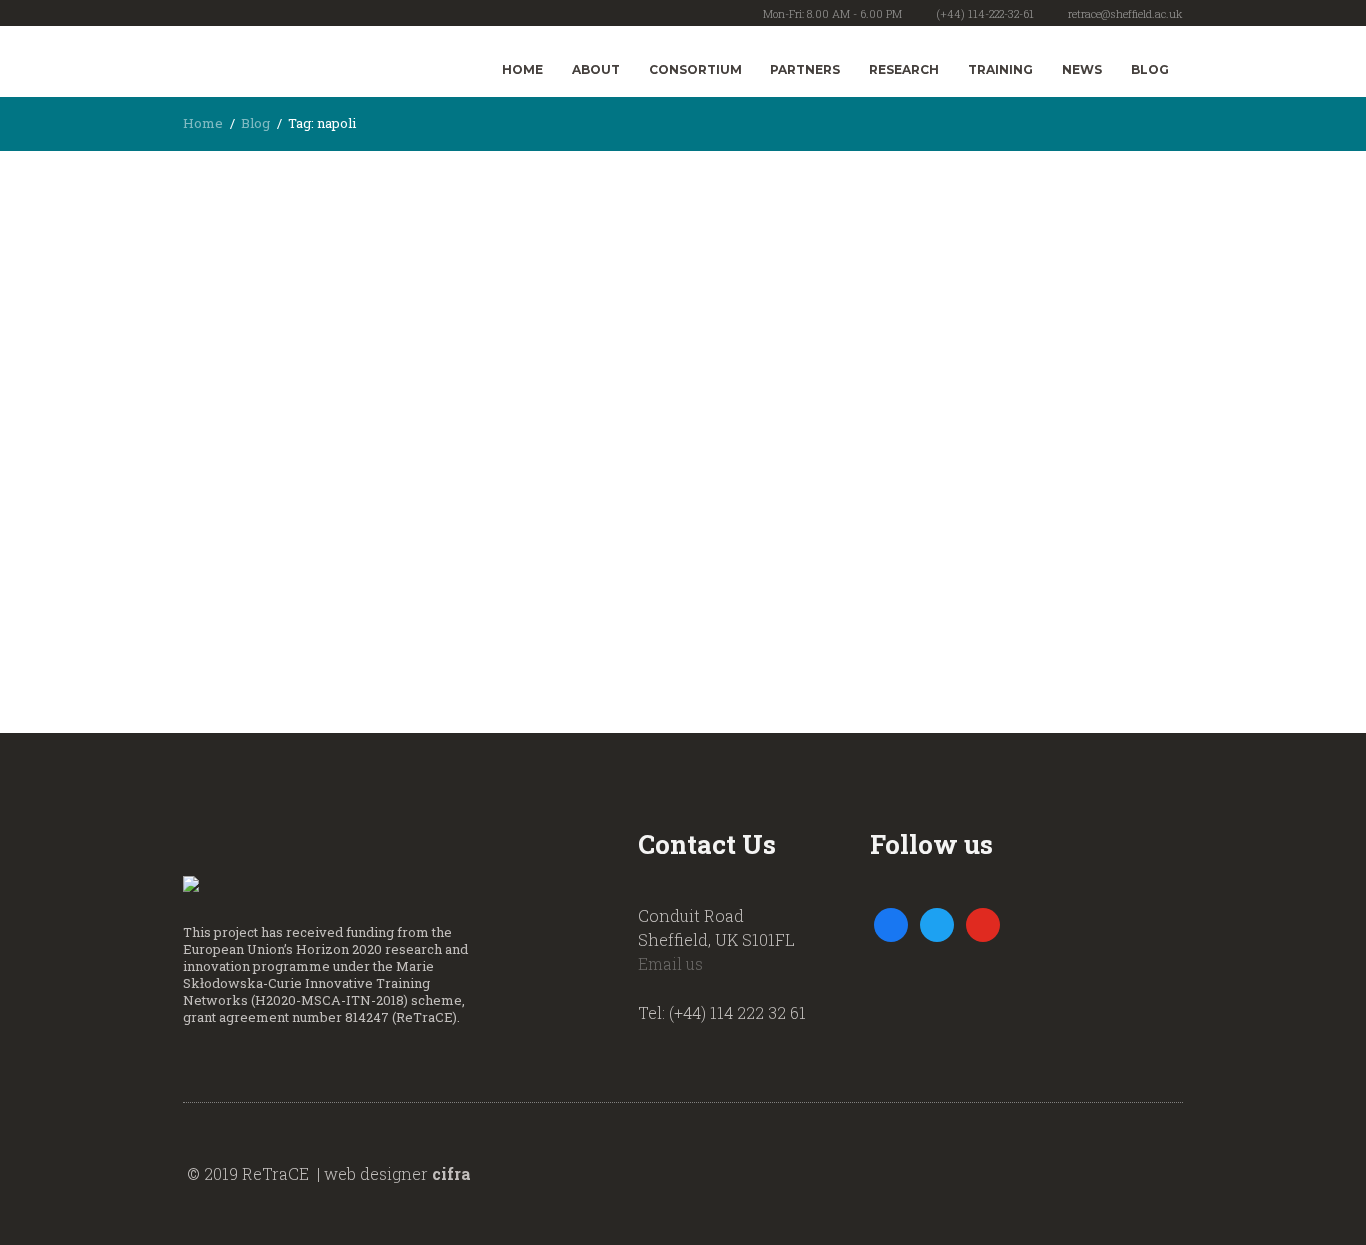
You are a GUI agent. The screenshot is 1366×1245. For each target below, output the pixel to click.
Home (522, 69)
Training (1000, 69)
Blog (1150, 69)
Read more (228, 560)
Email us (670, 963)
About (596, 69)
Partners (805, 69)
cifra (451, 1173)
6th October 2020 (283, 244)
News (1082, 69)
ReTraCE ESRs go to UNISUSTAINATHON (315, 378)
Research (904, 69)
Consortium (695, 69)
